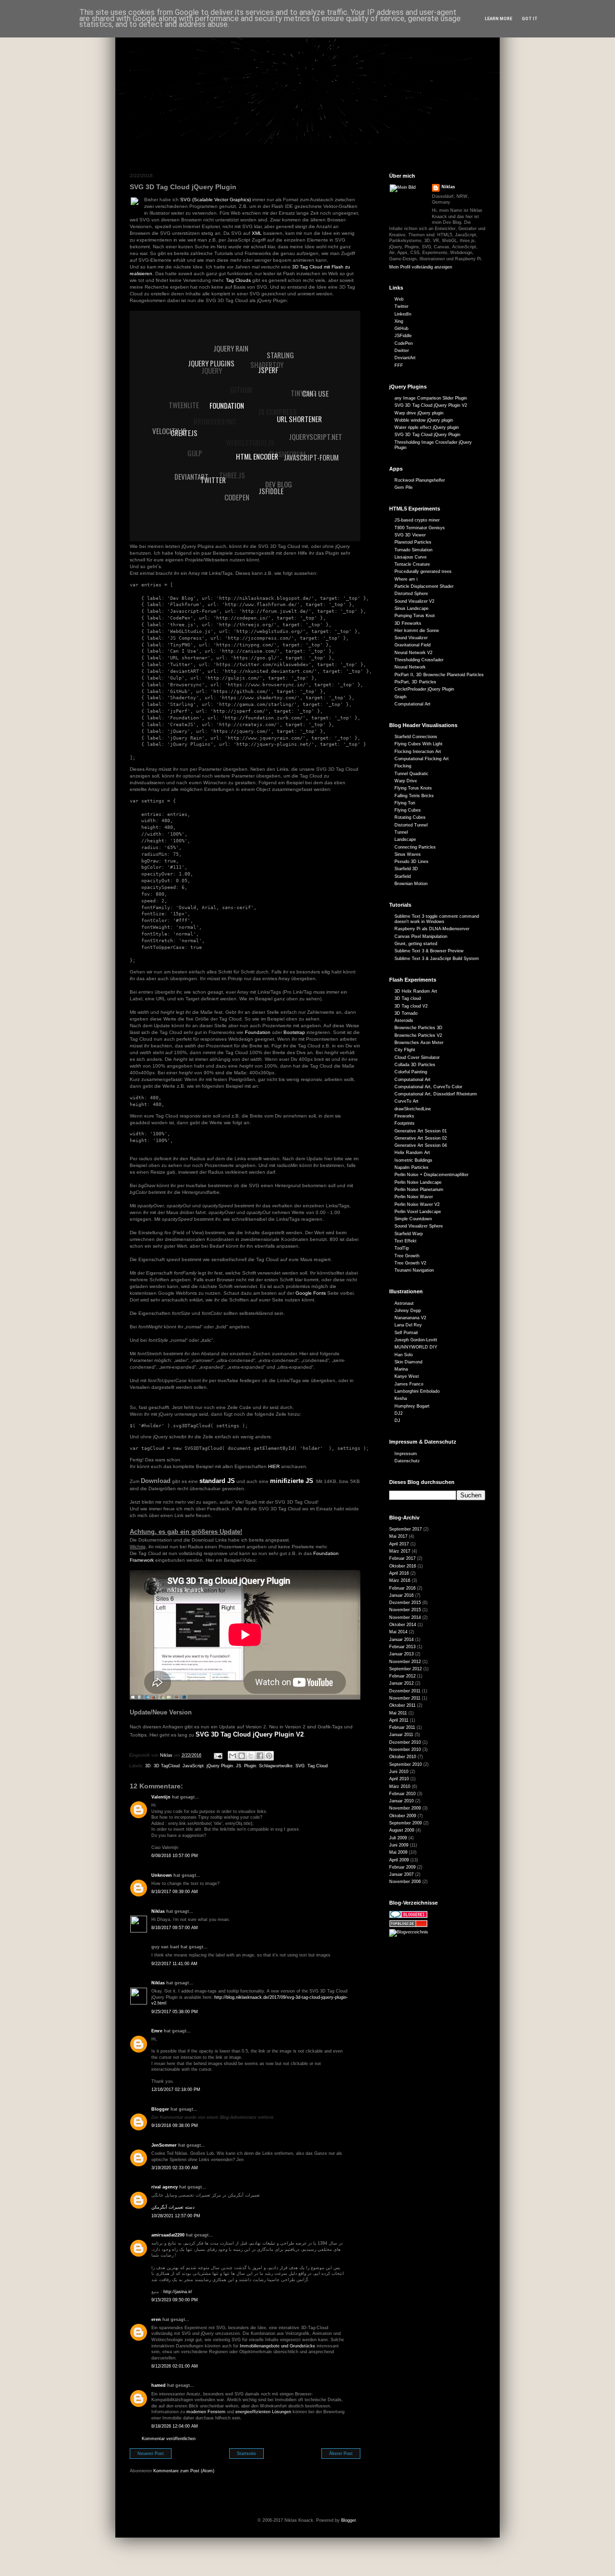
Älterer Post (341, 2454)
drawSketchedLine (413, 1109)
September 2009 (406, 1823)
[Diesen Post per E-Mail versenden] (233, 1756)
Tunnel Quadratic (412, 774)
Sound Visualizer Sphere (419, 1226)
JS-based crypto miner (417, 520)
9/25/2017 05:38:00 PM (175, 2012)
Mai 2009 (398, 1852)
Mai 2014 (398, 1632)
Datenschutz (407, 1461)
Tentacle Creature (412, 564)
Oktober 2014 (403, 1625)
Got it (530, 19)
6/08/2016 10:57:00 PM (175, 1856)
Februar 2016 (402, 1588)
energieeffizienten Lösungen (263, 2412)
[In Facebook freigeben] (260, 1756)
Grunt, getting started (416, 944)
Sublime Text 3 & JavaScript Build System (437, 959)
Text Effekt (406, 1241)
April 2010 (399, 1779)
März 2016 (400, 1580)
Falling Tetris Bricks (414, 796)
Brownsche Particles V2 (418, 1035)
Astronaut (404, 1303)
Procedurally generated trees (423, 571)
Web (399, 299)
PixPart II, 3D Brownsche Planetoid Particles (439, 675)
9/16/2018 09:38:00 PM (175, 2126)
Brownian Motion (411, 884)
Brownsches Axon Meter (419, 1043)
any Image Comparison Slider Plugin (431, 398)
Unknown (162, 1875)
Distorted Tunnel (411, 825)
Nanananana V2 (410, 1318)
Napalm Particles (412, 1167)
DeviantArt (405, 358)
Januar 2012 (401, 1683)
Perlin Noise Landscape (418, 1182)
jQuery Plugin (220, 1766)
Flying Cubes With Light (418, 744)
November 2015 (405, 1610)
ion (267, 1032)
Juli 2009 (398, 1838)
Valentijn (161, 1797)
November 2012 (405, 1662)
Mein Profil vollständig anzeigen (421, 267)
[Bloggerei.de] (408, 1917)
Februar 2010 (402, 1794)
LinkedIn (403, 314)
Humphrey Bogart (412, 1406)
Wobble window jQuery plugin (424, 420)
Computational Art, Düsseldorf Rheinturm (436, 1094)
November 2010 (405, 1750)
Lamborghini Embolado (417, 1391)
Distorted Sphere (411, 594)
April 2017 (399, 1544)
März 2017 (400, 1551)
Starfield (403, 876)
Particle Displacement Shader (424, 586)
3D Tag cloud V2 (411, 1006)
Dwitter (402, 351)
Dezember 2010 (405, 1742)
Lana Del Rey (408, 1325)
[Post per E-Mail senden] (218, 1755)
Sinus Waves (408, 854)
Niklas (158, 1911)
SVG (300, 1766)
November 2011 (405, 1698)
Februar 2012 (402, 1676)
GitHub (401, 328)
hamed (159, 2385)
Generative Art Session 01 (421, 1131)
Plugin (250, 1766)
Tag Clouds (238, 280)
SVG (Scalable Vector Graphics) (215, 200)
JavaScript (193, 1766)
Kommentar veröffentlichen (169, 2439)
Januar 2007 (401, 1874)
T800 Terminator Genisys (420, 528)
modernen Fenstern (206, 2412)
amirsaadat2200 (168, 2235)
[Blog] (409, 1932)
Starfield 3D (406, 869)
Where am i (406, 579)
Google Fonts (311, 1293)
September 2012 (406, 1669)
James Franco (409, 1384)
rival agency (165, 2187)
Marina (401, 1369)
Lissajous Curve (411, 557)
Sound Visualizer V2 (414, 601)
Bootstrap (294, 1032)
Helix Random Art (412, 1153)
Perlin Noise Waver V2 (417, 1204)
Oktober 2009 (403, 1816)
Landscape (405, 839)
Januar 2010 (401, 1801)
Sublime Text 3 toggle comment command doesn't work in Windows (437, 919)
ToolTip (402, 1248)
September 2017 (406, 1529)
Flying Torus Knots (413, 788)
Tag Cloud (318, 1766)
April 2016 (399, 1573)
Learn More (498, 19)
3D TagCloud (167, 1766)
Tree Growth (407, 1256)
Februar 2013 (402, 1647)
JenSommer (164, 2145)
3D (148, 1766)
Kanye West (407, 1376)
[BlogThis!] (242, 1756)
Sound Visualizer (411, 638)
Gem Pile (404, 487)
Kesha (401, 1398)
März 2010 (400, 1786)
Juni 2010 (399, 1772)
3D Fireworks (408, 623)
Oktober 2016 (403, 1566)
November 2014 (405, 1617)
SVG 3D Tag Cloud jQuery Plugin (427, 435)
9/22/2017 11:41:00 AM (174, 1964)
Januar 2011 (401, 1735)
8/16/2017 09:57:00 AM (175, 1928)
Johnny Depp (408, 1311)
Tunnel (401, 832)
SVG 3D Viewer (410, 535)
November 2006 (405, 1882)
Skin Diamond (408, 1362)
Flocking (403, 766)
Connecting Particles (415, 847)
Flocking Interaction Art (418, 752)
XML (257, 233)
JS (239, 1766)
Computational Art (412, 704)
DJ (397, 1421)
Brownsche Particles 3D (418, 1028)
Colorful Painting (411, 1072)
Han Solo (404, 1355)
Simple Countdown (413, 1219)
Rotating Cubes (410, 817)
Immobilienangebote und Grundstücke (277, 2346)
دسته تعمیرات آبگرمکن (173, 2207)
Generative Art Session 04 (421, 1145)
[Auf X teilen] (251, 1756)
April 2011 (399, 1720)
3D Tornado (406, 1013)
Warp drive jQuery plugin (419, 413)
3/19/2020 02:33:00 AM (175, 2168)
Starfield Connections (416, 737)
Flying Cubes (408, 810)
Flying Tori (405, 803)
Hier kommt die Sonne (417, 631)
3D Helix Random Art (416, 991)
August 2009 (402, 1830)
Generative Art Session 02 (421, 1138)
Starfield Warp (409, 1234)
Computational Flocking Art (422, 759)
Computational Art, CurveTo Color (428, 1087)
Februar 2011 (402, 1727)
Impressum (406, 1454)
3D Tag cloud (408, 998)
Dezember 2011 (405, 1691)
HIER (274, 1466)
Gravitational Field (412, 645)
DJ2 (399, 1413)
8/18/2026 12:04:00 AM (175, 2426)
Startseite (246, 2454)
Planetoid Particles (413, 542)
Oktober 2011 (402, 1705)
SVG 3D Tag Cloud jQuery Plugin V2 (431, 405)
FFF (399, 365)
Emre (157, 2031)
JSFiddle (403, 336)
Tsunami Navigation (414, 1270)
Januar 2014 (401, 1640)
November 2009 (405, 1808)
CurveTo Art (406, 1101)
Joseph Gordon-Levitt (416, 1340)
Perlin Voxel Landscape (418, 1212)
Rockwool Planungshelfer (420, 480)
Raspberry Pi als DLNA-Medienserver (432, 929)
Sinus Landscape (412, 608)
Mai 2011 (398, 1713)
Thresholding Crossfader (419, 660)
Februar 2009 (402, 1867)
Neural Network (410, 667)
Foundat (254, 1032)
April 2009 (399, 1860)
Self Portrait (406, 1333)
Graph (400, 697)
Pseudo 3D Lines (412, 862)
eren (156, 2320)
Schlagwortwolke (276, 1766)
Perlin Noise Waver (414, 1197)
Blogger (160, 2109)
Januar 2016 (401, 1595)
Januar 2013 (401, 1654)
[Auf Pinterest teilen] (269, 1756)
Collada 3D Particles (415, 1065)
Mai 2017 (398, 1536)
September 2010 (406, 1764)
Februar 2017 (402, 1558)
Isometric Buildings (413, 1160)
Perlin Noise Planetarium (419, 1190)
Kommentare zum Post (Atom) (184, 2471)
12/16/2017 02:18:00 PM (176, 2090)
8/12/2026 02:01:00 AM (175, 2366)
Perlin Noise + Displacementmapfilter (431, 1175)
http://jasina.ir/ (178, 2292)
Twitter (401, 306)
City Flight (405, 1050)
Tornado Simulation (413, 550)
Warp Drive (406, 781)
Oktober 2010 (403, 1757)
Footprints (405, 1123)
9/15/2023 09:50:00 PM (175, 2300)
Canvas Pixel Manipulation (421, 936)
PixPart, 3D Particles (415, 682)
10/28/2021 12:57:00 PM (176, 2216)
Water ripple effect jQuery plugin (427, 427)
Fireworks (404, 1116)
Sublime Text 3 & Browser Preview (429, 951)
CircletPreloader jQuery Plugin (424, 689)
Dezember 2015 (405, 1603)
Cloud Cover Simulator (417, 1057)
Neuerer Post (151, 2454)
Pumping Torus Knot (415, 616)
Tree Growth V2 (410, 1263)
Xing (399, 321)
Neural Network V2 (413, 653)
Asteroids (404, 1021)
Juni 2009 (399, 1845)
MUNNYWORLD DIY (416, 1347)
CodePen (404, 343)
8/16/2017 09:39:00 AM (175, 1892)
